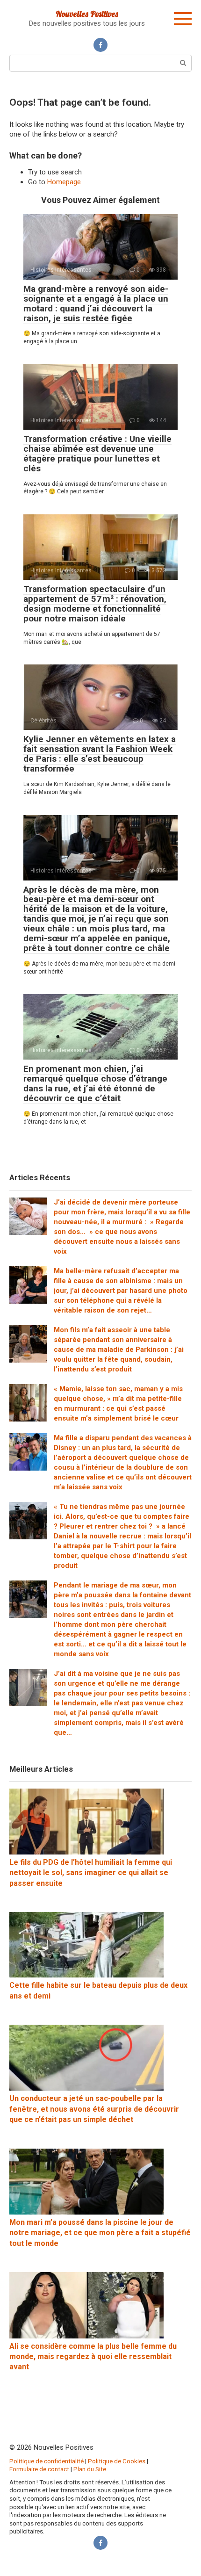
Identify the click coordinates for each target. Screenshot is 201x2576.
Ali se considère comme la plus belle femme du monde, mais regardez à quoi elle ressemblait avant (93, 2357)
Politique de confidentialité (47, 2461)
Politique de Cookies (117, 2461)
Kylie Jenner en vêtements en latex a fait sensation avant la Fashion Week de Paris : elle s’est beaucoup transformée (100, 754)
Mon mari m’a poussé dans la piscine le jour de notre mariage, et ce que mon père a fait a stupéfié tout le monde (100, 2233)
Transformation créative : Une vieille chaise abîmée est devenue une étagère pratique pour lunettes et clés (97, 454)
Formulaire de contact (39, 2469)
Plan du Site (90, 2469)
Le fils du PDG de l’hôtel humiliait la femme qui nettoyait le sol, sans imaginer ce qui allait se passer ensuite (91, 1873)
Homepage (64, 182)
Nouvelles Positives (87, 14)
